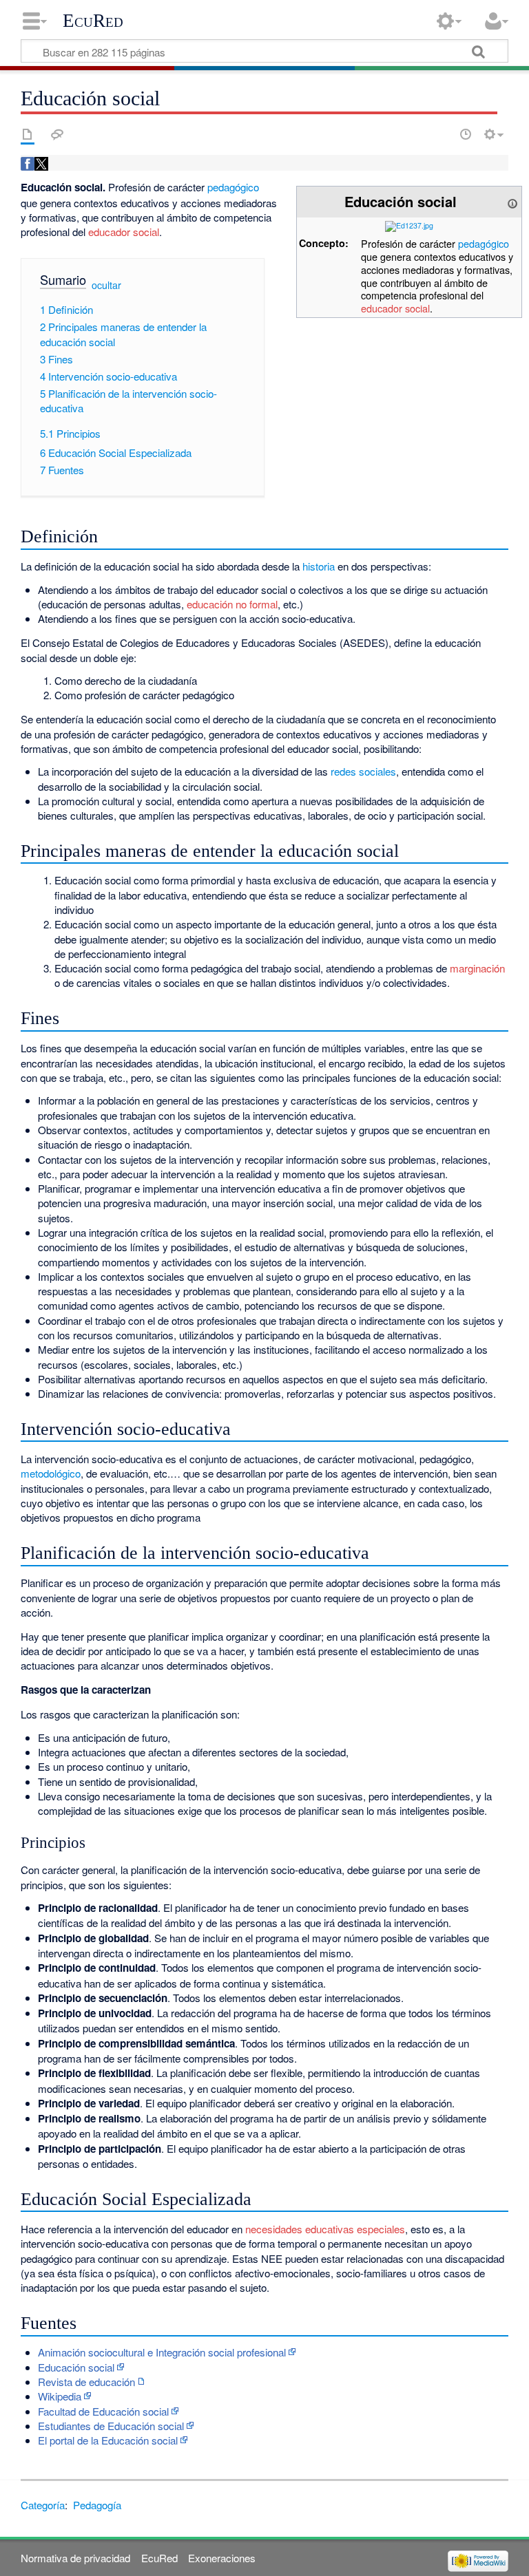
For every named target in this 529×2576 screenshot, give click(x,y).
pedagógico (484, 243)
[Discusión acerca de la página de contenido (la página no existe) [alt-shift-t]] (57, 134)
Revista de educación (86, 2382)
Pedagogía (97, 2505)
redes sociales (363, 771)
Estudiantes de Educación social (111, 2426)
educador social (395, 308)
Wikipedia (60, 2396)
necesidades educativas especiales (325, 2229)
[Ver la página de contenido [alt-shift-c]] (28, 134)
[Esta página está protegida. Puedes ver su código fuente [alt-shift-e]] (442, 134)
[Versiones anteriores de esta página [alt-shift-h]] (466, 134)
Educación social (76, 2367)
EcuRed (93, 21)
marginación (477, 968)
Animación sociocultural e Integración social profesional (162, 2352)
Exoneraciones (222, 2558)
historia (319, 566)
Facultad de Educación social (103, 2411)
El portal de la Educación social (108, 2440)
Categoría (43, 2505)
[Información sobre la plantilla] (512, 201)
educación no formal (232, 604)
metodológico (51, 1473)
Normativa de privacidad (75, 2558)
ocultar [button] (106, 285)
